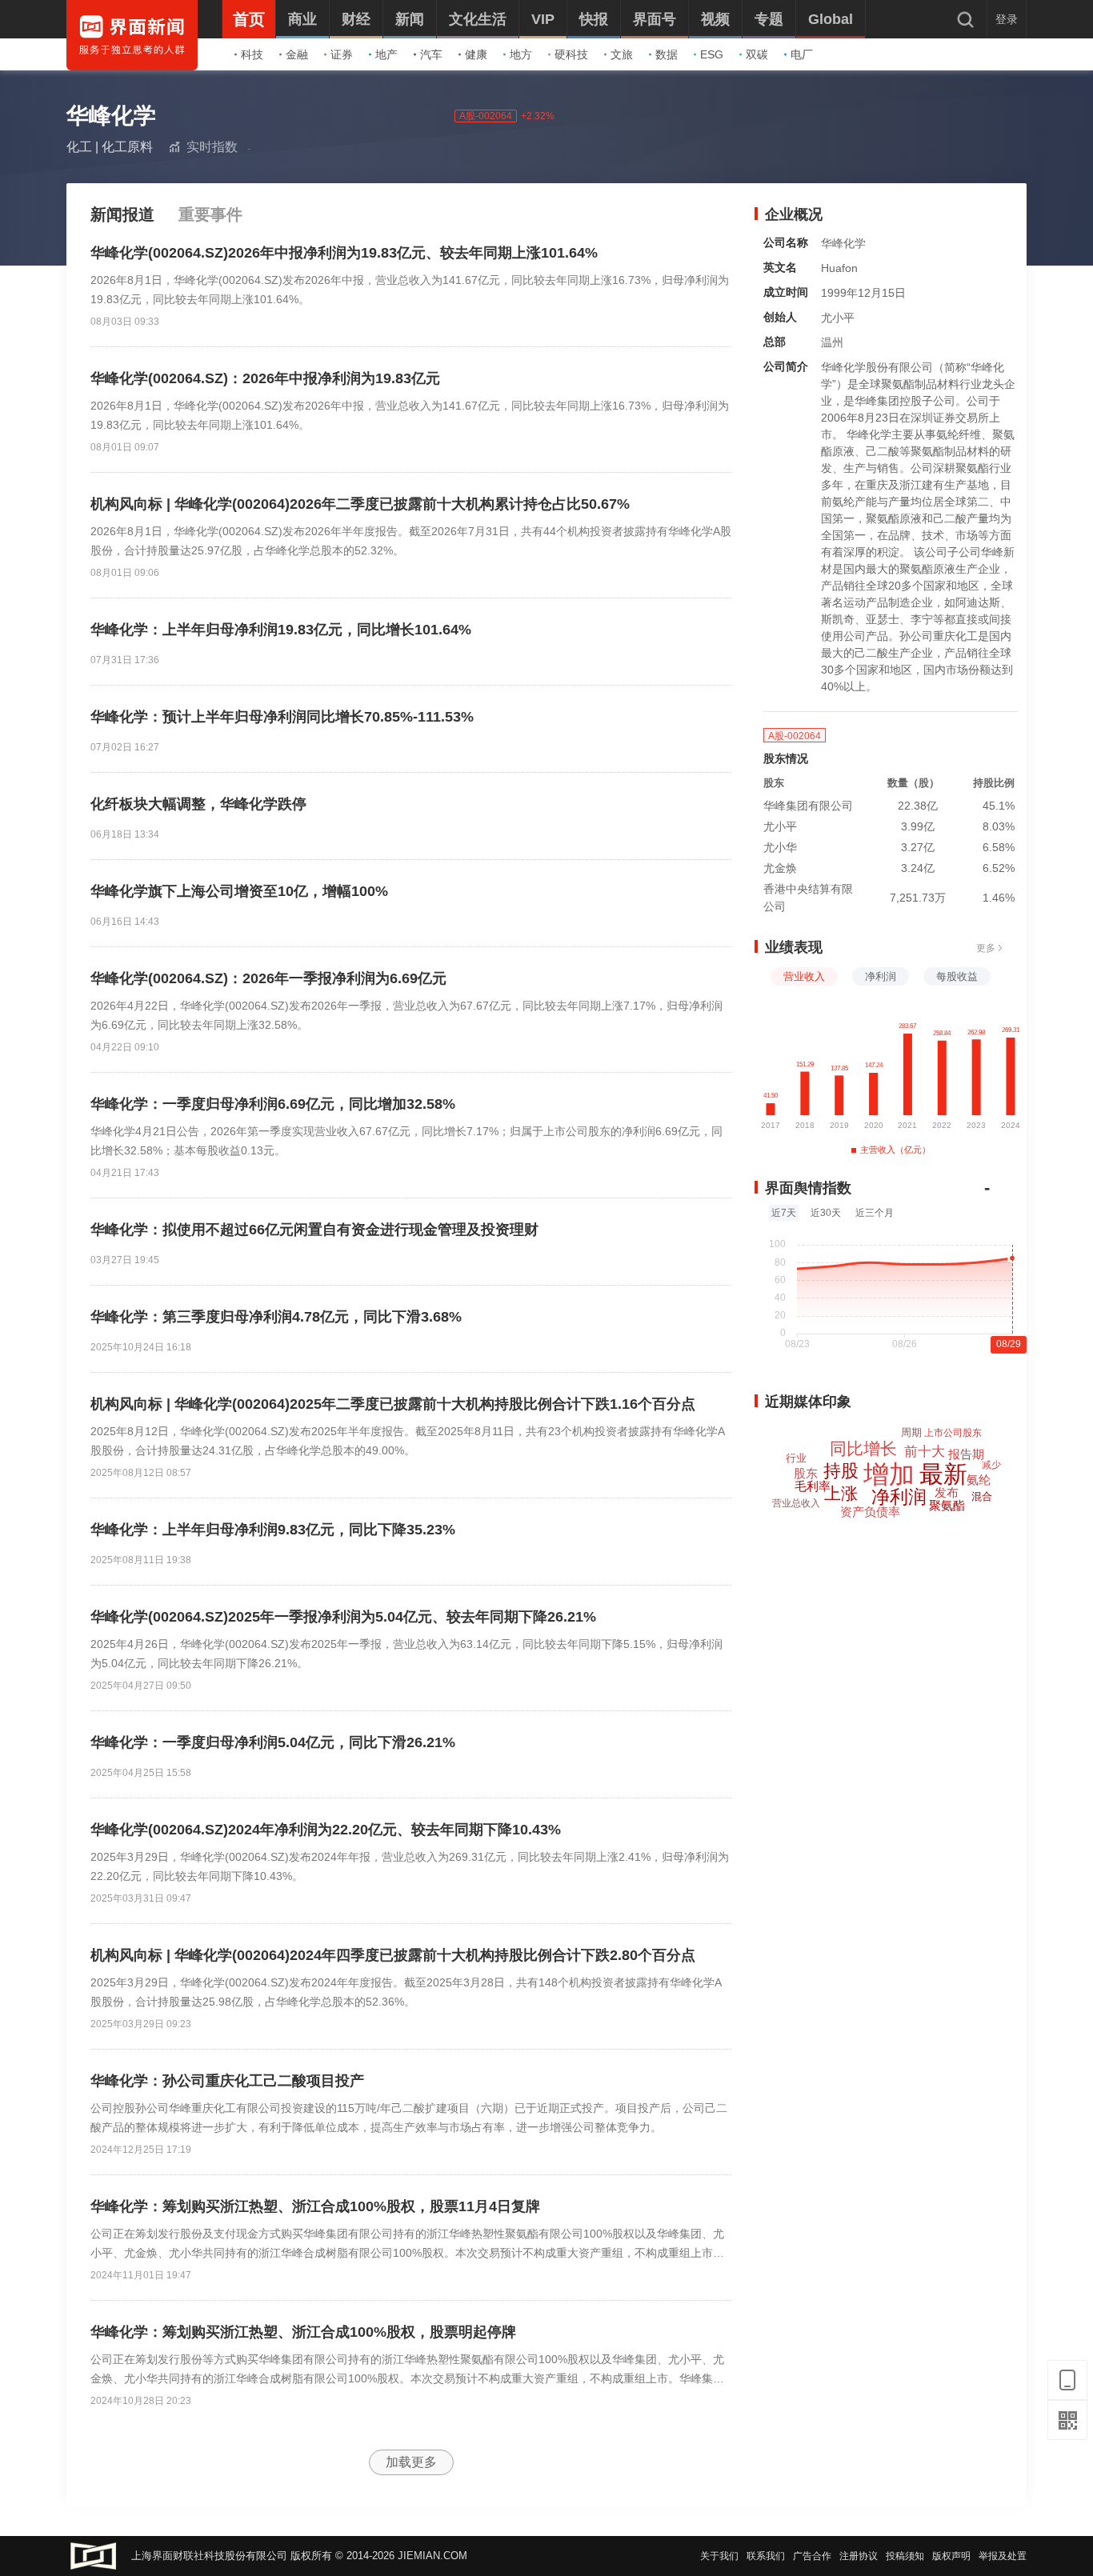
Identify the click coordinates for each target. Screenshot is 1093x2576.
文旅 (622, 54)
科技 (252, 54)
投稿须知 (905, 2556)
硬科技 (571, 54)
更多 (986, 948)
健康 (476, 54)
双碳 (757, 54)
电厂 (802, 54)
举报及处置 (1003, 2556)
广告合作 (812, 2556)
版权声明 (951, 2556)
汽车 (431, 54)
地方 (521, 54)
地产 (386, 54)
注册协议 (859, 2556)
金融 (297, 54)
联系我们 (766, 2556)
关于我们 (719, 2556)
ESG (712, 54)
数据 (667, 54)
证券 (342, 54)
